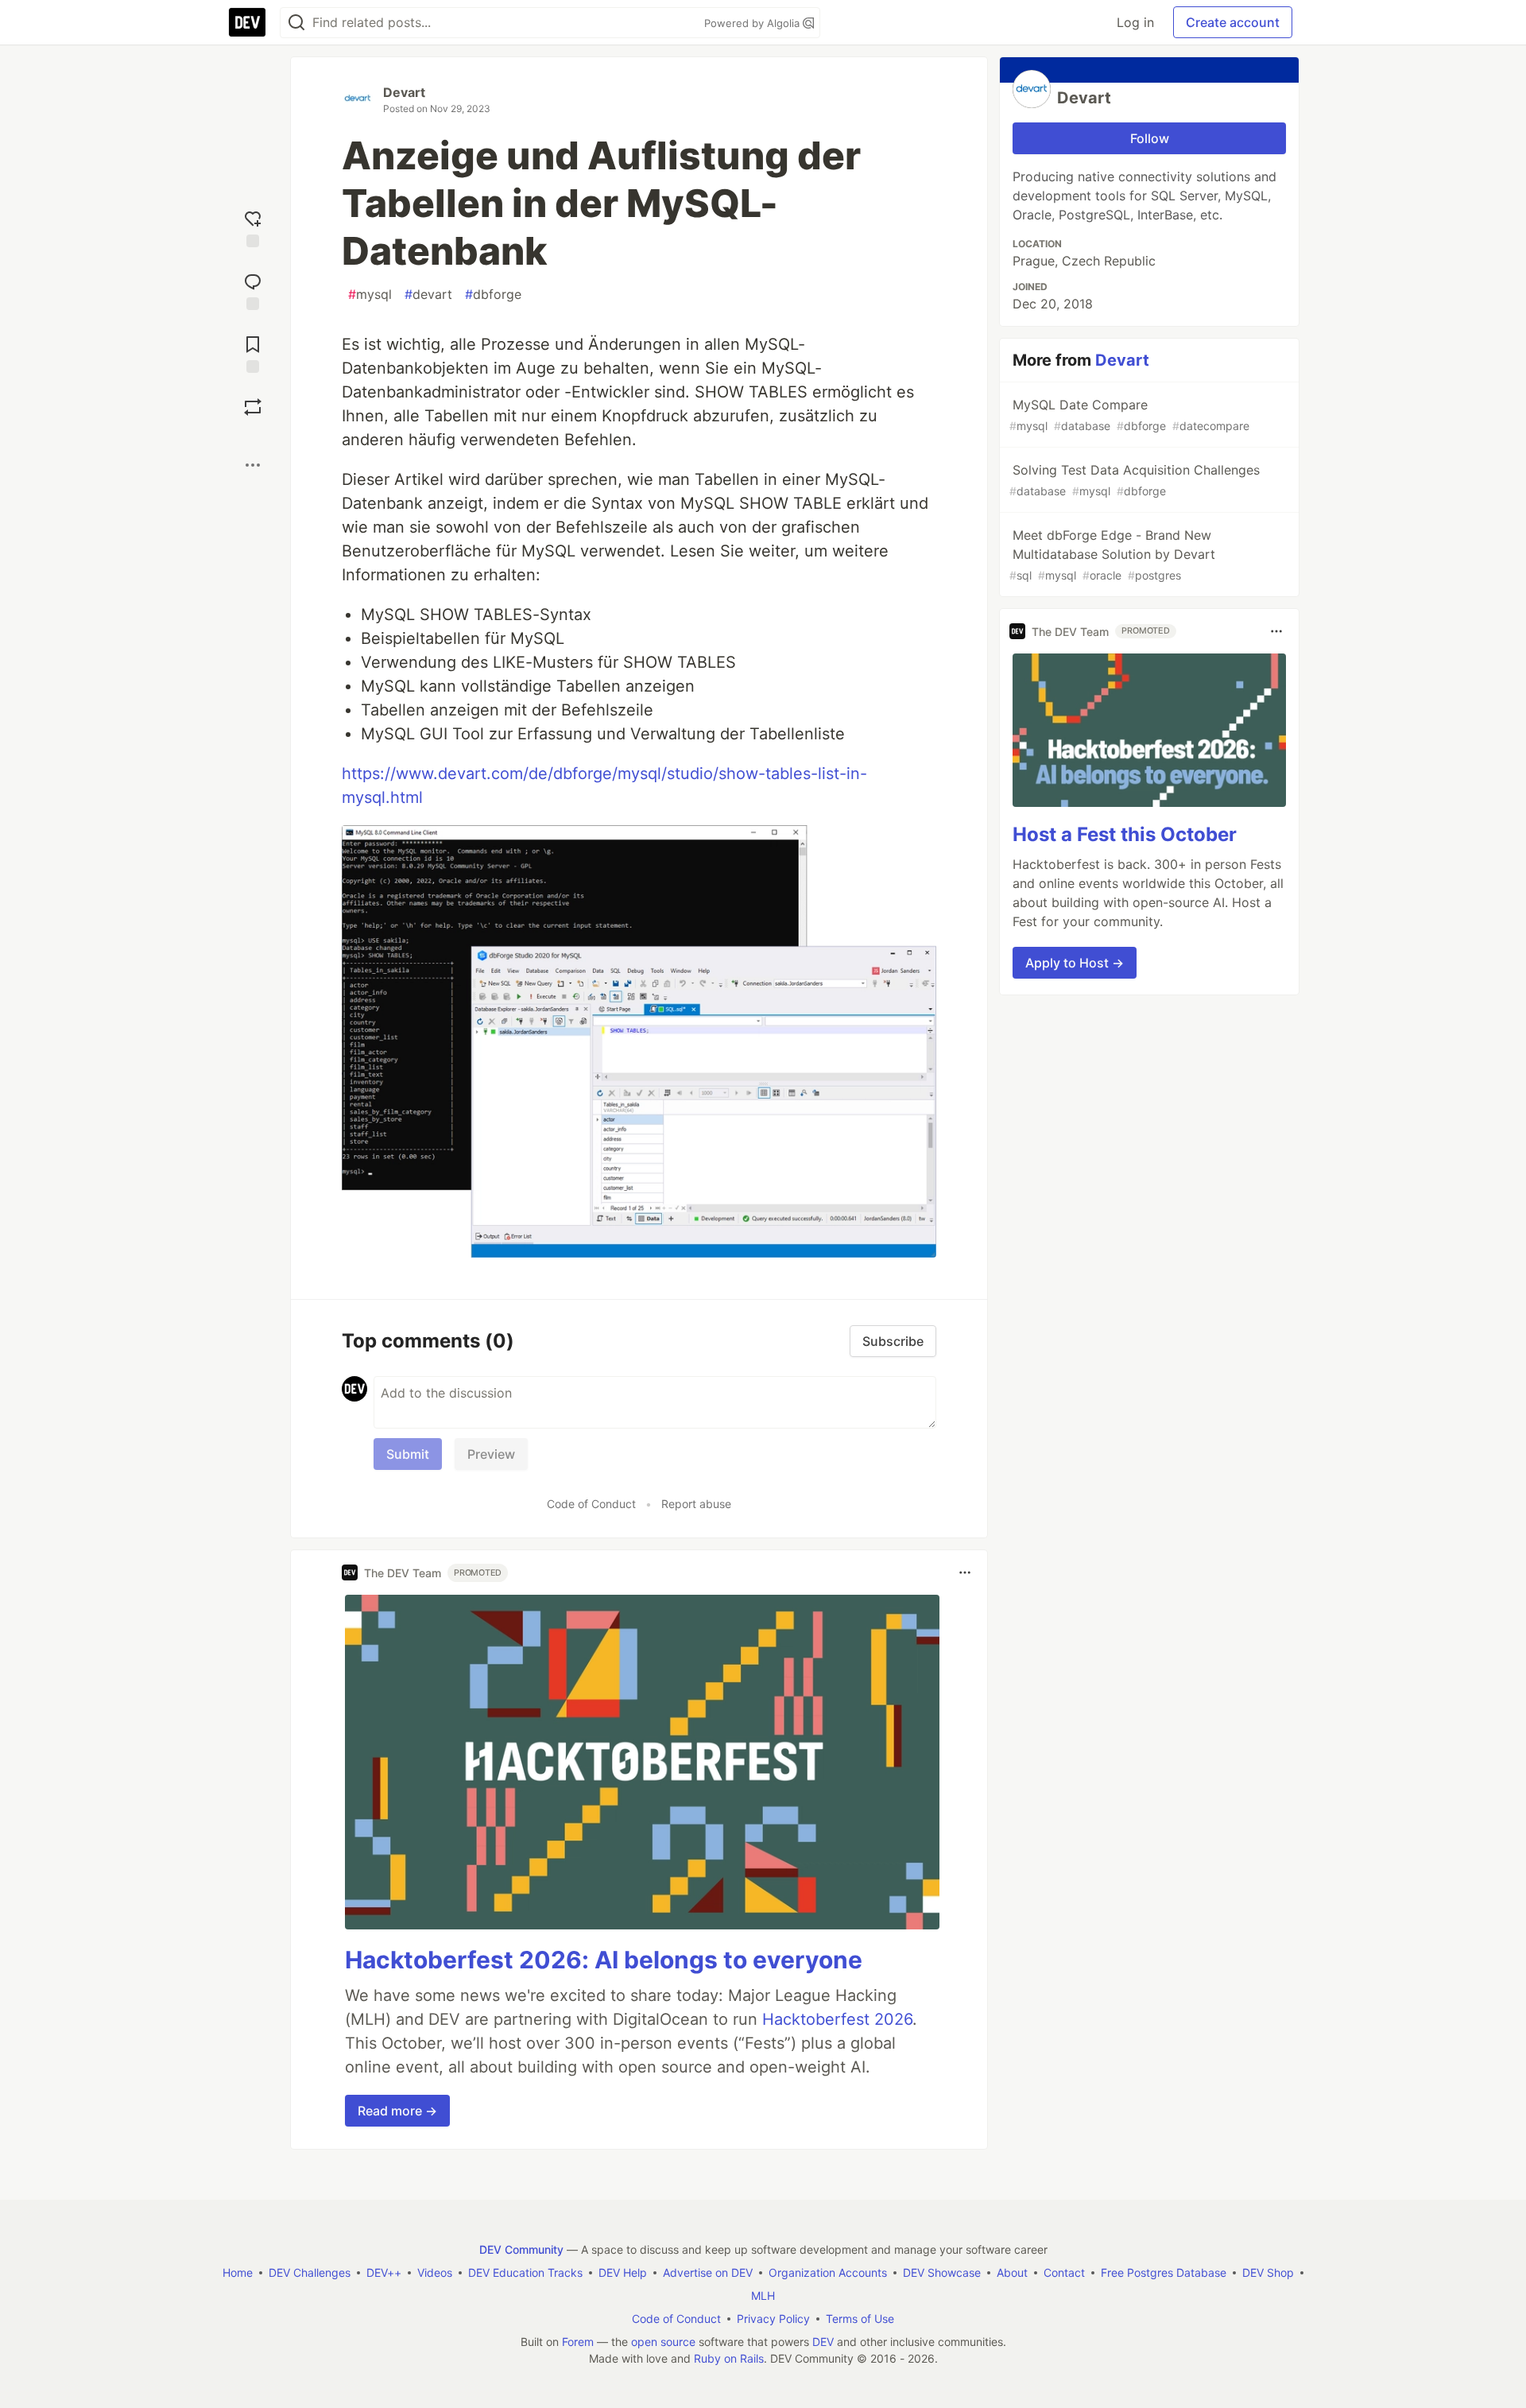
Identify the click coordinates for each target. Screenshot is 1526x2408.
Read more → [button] (397, 2111)
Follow (1150, 138)
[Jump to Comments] (253, 290)
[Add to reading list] (253, 353)
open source (663, 2342)
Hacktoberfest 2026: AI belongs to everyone (604, 1960)
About (1012, 2272)
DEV (823, 2342)
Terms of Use (860, 2319)
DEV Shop (1268, 2272)
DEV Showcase (942, 2272)
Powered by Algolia (753, 23)
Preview (491, 1454)
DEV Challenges (310, 2272)
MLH (763, 2296)
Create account (1233, 22)
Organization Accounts (828, 2272)
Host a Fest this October (1125, 834)
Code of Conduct (591, 1504)
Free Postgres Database (1164, 2272)
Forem (578, 2342)
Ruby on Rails (729, 2358)
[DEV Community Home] (247, 22)
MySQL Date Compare (1129, 415)
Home (238, 2272)
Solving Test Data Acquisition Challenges (1135, 480)
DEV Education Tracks (525, 2272)
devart (428, 294)
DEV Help (623, 2272)
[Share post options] (253, 465)
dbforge (493, 294)
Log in (1135, 22)
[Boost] (253, 407)
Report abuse (696, 1504)
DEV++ (384, 2272)
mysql (370, 294)
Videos (435, 2272)
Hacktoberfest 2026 (837, 2019)
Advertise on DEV (708, 2272)
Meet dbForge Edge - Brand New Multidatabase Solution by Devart (1112, 554)
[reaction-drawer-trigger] (253, 227)
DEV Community (521, 2249)
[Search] (296, 23)
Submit (408, 1454)
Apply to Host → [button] (1075, 963)
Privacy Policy (773, 2319)
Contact (1064, 2272)
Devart (404, 92)
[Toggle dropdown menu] (965, 1572)
